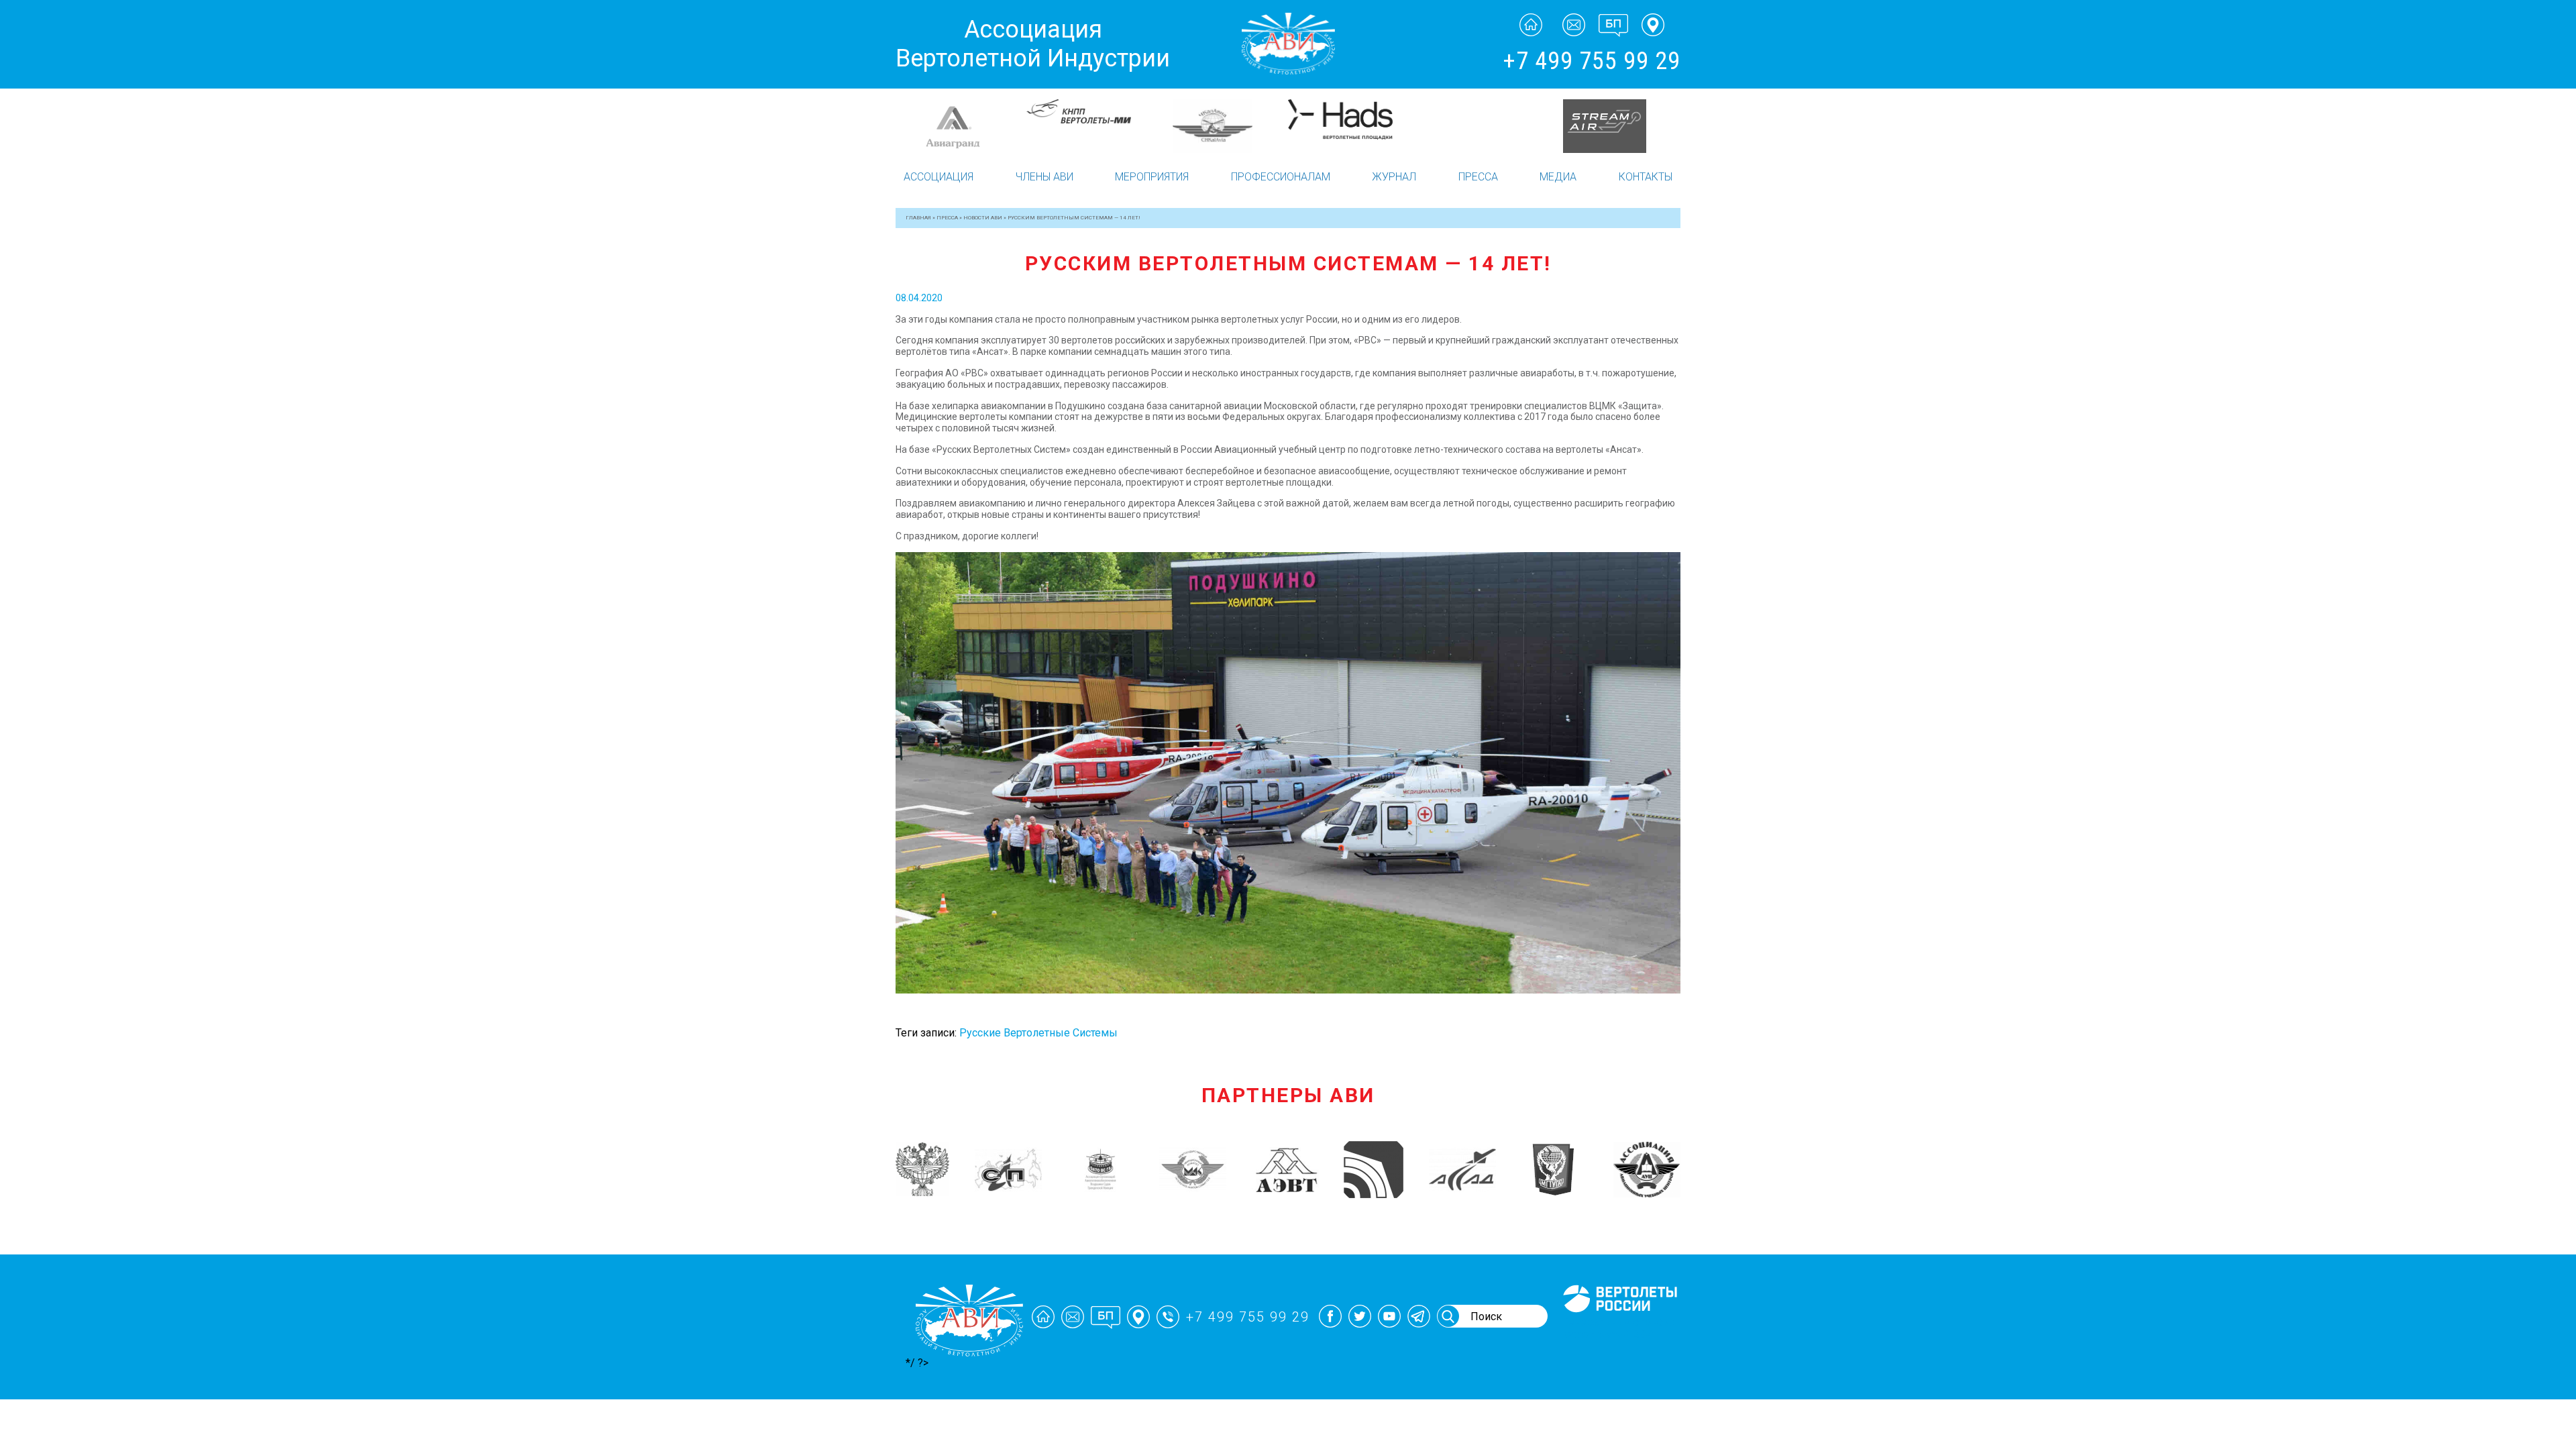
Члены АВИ (1044, 177)
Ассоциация (938, 177)
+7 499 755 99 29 (1592, 61)
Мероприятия (1152, 177)
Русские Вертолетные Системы (1038, 1033)
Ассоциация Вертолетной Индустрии (1033, 44)
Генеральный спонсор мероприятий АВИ (1619, 1328)
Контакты (1646, 177)
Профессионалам (1281, 177)
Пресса (1478, 177)
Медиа (1558, 177)
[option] (961, 126)
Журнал (1394, 177)
